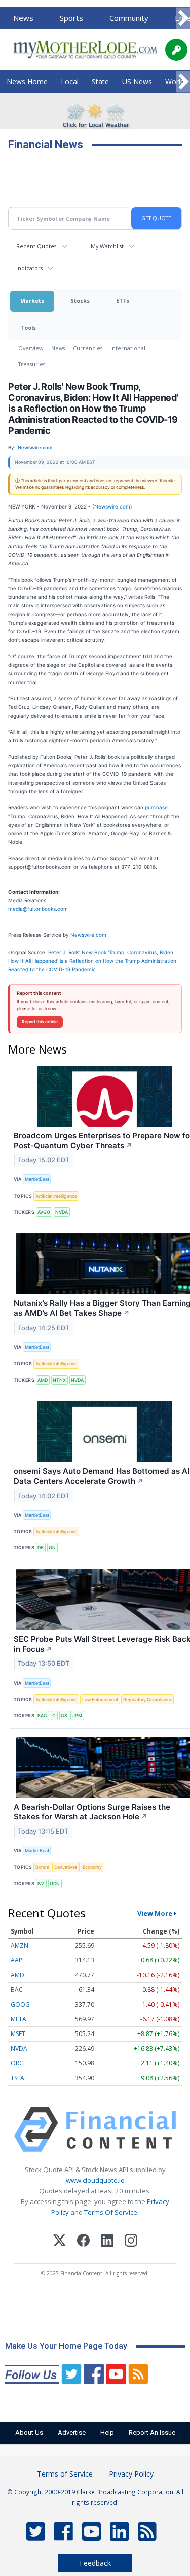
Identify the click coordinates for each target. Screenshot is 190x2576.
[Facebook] (83, 2242)
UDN (55, 1884)
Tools (28, 328)
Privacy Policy (131, 2474)
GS (64, 1716)
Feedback (95, 2563)
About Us (29, 2433)
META (18, 2019)
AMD (43, 1380)
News (23, 18)
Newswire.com (112, 506)
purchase (156, 807)
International (128, 348)
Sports (71, 18)
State (100, 81)
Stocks (80, 301)
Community (129, 18)
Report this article (40, 1022)
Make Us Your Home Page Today (66, 2346)
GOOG (20, 2004)
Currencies (88, 348)
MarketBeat (37, 1179)
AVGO (44, 1212)
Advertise (72, 2433)
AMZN (20, 1945)
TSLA (17, 2078)
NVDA (62, 1212)
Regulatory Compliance (148, 1699)
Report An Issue (152, 2433)
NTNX (59, 1380)
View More (155, 1913)
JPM (77, 1716)
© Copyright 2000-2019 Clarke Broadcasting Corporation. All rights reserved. (95, 2497)
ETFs (123, 301)
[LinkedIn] (107, 2242)
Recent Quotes (36, 246)
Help (107, 2433)
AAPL (18, 1960)
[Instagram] (131, 2242)
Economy (92, 1867)
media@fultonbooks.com (38, 909)
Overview (31, 348)
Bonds (42, 1867)
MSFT (18, 2034)
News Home (27, 81)
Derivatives (66, 1867)
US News (137, 81)
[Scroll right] (183, 19)
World (175, 81)
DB (41, 1548)
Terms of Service (65, 2474)
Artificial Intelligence (56, 1196)
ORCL (18, 2063)
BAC (42, 1716)
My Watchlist (107, 246)
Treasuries (32, 364)
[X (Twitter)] (60, 2242)
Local (70, 81)
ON (52, 1548)
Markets (32, 301)
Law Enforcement (100, 1699)
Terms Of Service (111, 2212)
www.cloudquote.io (95, 2180)
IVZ (41, 1884)
